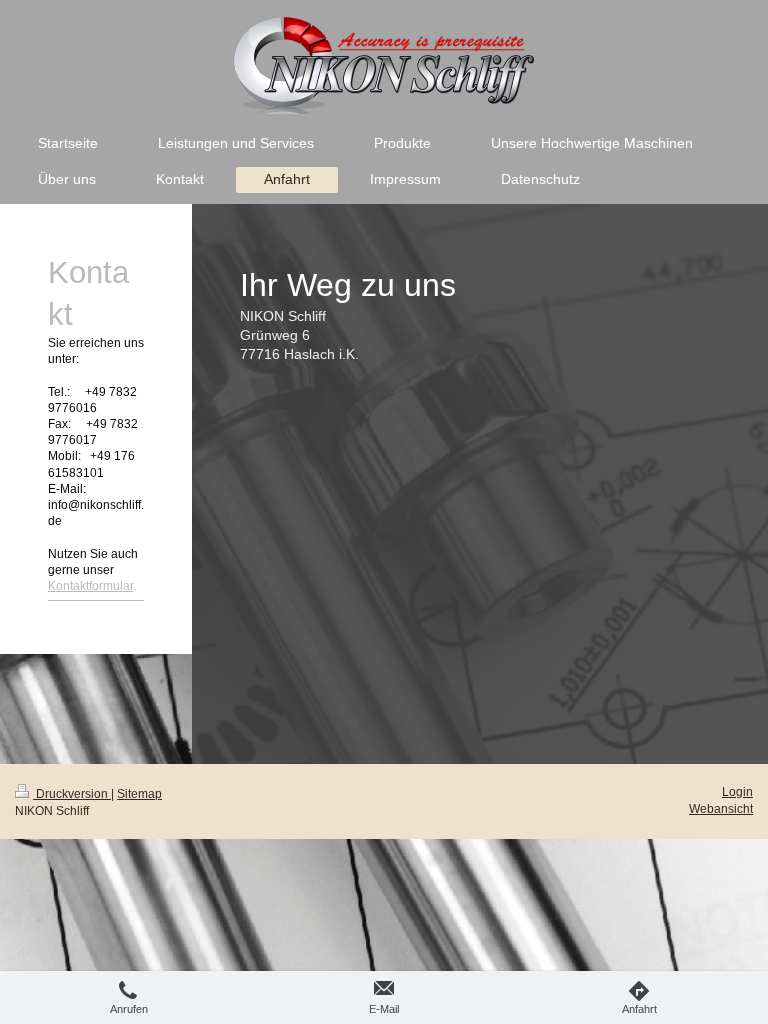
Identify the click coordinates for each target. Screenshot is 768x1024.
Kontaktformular (90, 586)
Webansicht (721, 809)
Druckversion (72, 794)
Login (737, 792)
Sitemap (139, 794)
